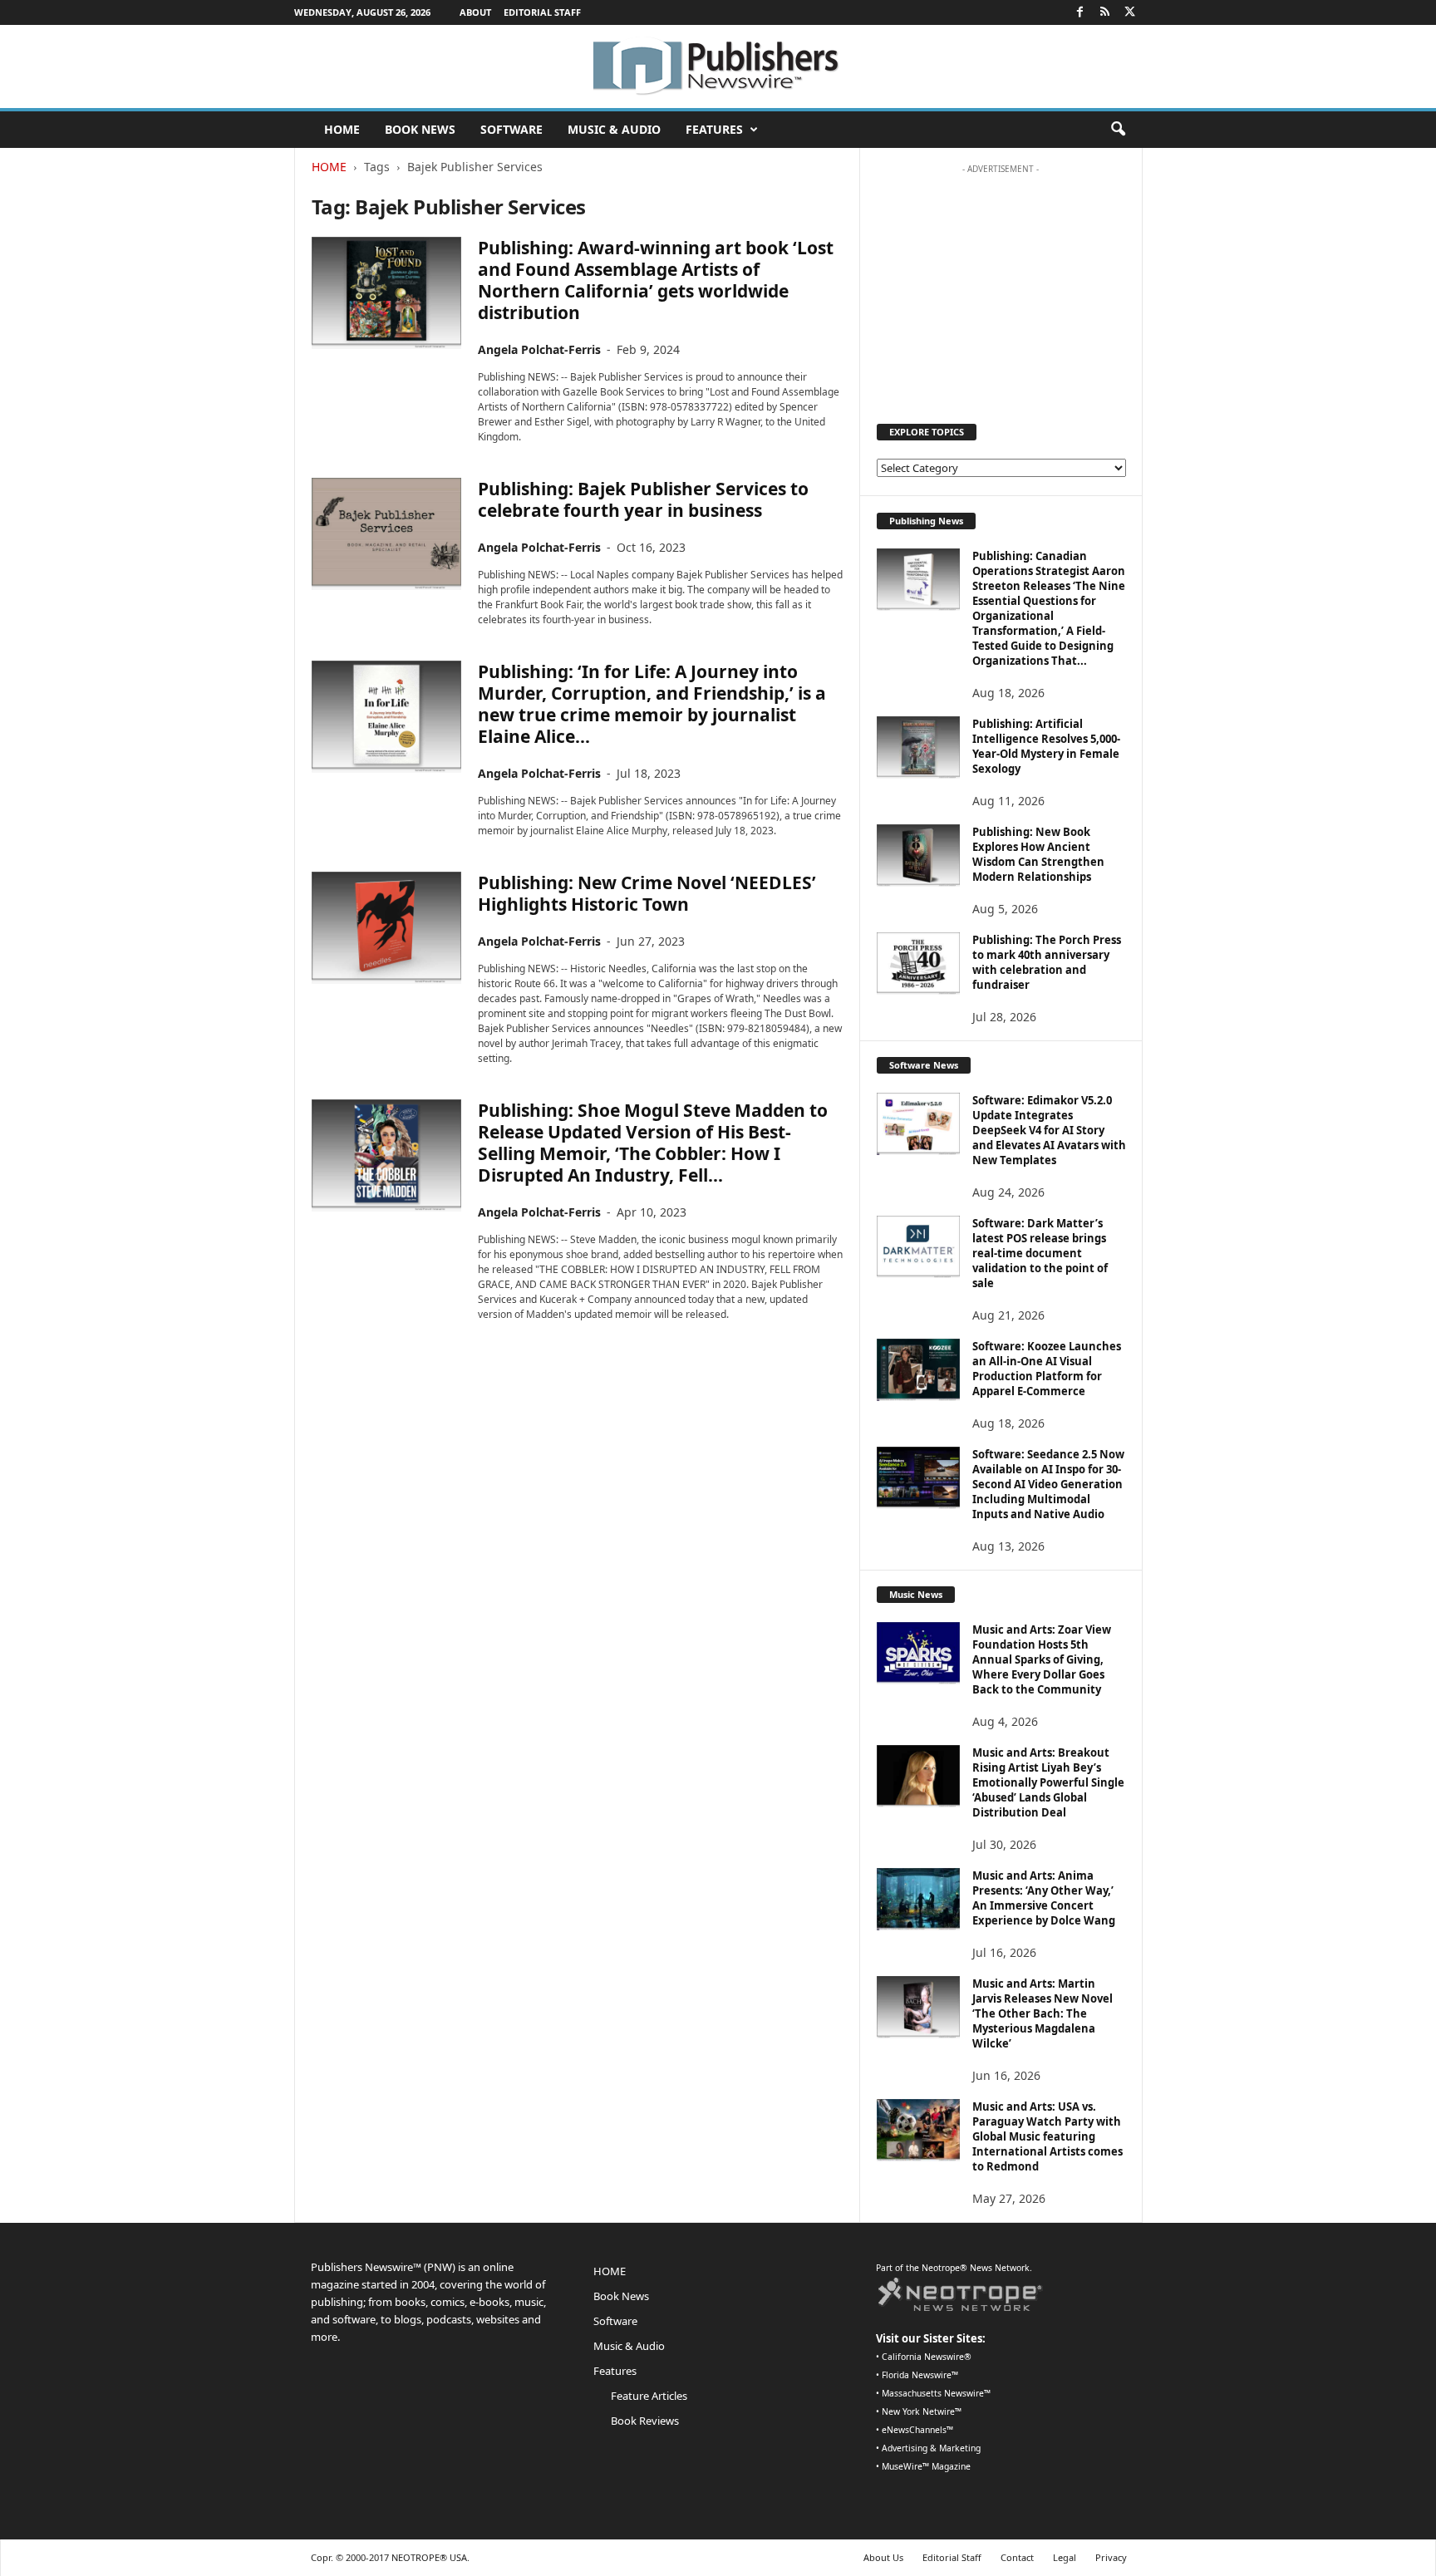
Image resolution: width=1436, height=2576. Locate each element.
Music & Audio (614, 129)
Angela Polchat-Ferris (539, 349)
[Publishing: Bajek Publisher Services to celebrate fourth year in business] (386, 534)
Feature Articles (649, 2396)
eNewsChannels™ (917, 2430)
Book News (420, 129)
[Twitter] (1130, 12)
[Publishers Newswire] (718, 66)
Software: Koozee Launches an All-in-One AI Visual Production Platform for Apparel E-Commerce (1047, 1369)
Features (714, 129)
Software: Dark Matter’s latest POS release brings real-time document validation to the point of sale (1040, 1253)
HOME (342, 129)
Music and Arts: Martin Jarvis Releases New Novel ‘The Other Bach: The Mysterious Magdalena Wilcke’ (1043, 2013)
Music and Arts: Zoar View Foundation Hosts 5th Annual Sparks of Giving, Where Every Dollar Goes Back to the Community (1042, 1659)
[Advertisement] (1001, 286)
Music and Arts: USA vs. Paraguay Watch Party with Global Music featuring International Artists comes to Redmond (1047, 2136)
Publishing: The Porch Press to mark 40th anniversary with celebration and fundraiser (1047, 962)
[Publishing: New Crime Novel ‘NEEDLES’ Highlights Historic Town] (386, 928)
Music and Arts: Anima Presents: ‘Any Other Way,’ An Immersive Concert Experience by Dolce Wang (1044, 1898)
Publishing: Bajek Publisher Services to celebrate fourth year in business (643, 499)
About (475, 12)
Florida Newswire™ (920, 2375)
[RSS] (1105, 12)
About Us (883, 2557)
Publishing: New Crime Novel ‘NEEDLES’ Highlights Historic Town (647, 893)
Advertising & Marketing (931, 2448)
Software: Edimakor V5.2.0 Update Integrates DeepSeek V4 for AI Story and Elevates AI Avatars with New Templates (1049, 1130)
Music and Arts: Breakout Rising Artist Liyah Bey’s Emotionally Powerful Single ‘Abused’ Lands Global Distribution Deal (1048, 1782)
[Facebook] (1080, 12)
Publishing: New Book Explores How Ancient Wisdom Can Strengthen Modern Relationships (1038, 854)
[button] (1118, 130)
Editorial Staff (542, 12)
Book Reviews (645, 2421)
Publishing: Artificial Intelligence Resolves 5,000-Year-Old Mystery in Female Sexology (1046, 746)
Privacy (1111, 2557)
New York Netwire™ (922, 2411)
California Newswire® (927, 2357)
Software (511, 129)
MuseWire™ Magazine (926, 2466)
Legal (1065, 2557)
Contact (1017, 2557)
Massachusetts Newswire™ (936, 2393)
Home (329, 167)
